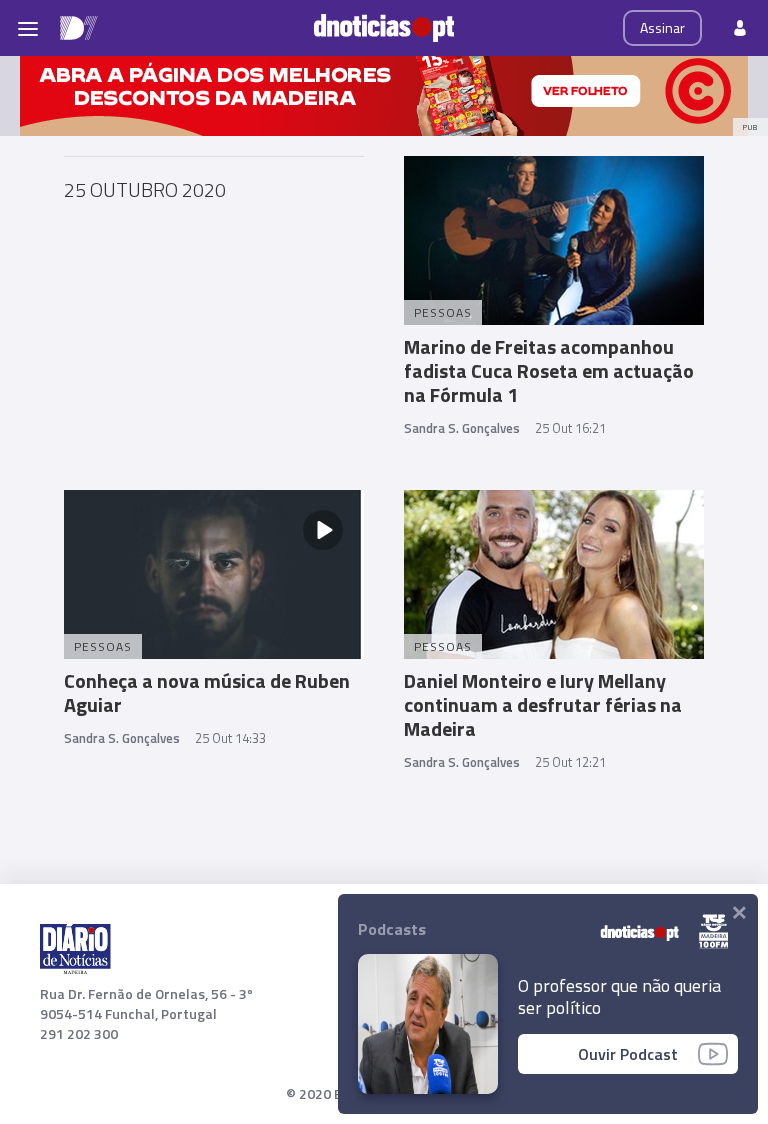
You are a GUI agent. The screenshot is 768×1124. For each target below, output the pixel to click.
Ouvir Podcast (628, 1054)
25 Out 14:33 (230, 738)
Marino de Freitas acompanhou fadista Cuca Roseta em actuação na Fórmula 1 (549, 370)
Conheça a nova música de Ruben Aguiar (207, 692)
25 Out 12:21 (570, 762)
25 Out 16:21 (570, 428)
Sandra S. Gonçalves (462, 428)
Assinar (662, 27)
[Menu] (28, 28)
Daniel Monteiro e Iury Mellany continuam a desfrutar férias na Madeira (543, 704)
